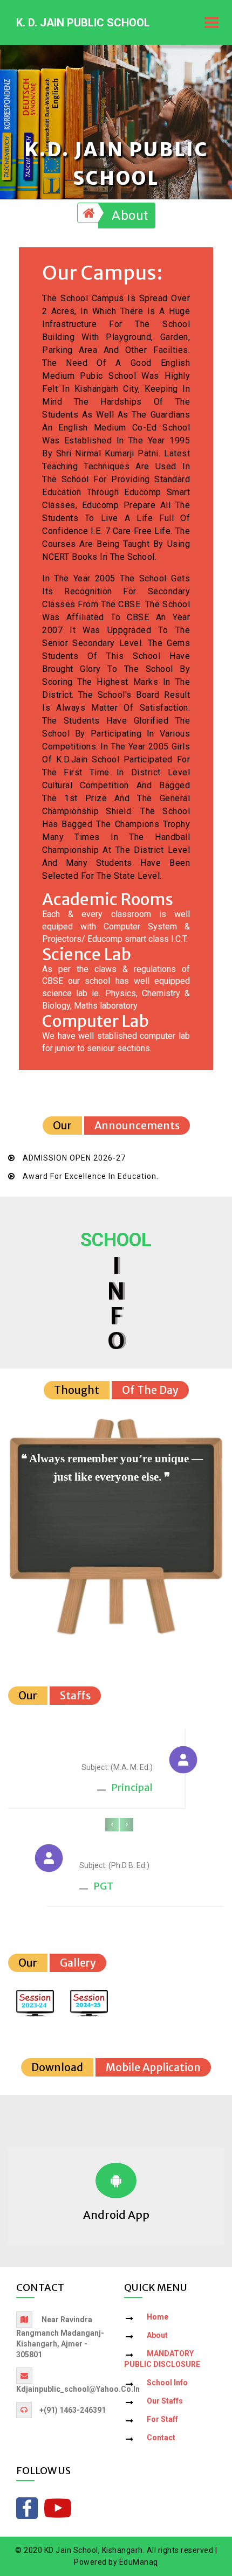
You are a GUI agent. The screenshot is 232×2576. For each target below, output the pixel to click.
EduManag (139, 2562)
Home (158, 2317)
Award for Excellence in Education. (91, 1176)
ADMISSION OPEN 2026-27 (74, 1158)
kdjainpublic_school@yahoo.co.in (78, 2389)
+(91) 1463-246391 (73, 2410)
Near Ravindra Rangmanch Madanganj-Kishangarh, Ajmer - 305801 (60, 2337)
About (130, 216)
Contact (161, 2438)
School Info (167, 2383)
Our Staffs (165, 2401)
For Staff (162, 2419)
